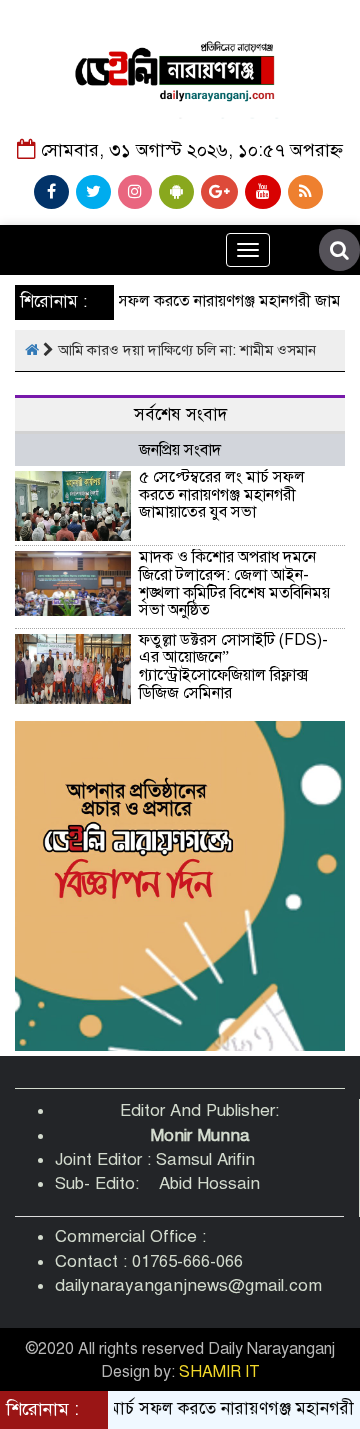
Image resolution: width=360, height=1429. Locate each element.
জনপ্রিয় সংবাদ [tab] (180, 450)
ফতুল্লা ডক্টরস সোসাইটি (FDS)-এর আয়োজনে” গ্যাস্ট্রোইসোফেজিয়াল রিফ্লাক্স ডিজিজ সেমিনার (233, 666)
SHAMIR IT (219, 1372)
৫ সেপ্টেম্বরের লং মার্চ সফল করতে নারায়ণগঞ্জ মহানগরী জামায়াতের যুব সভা (222, 494)
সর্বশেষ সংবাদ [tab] (180, 414)
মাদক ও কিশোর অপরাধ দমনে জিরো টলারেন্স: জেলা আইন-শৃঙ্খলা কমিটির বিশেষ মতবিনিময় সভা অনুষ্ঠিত (234, 583)
